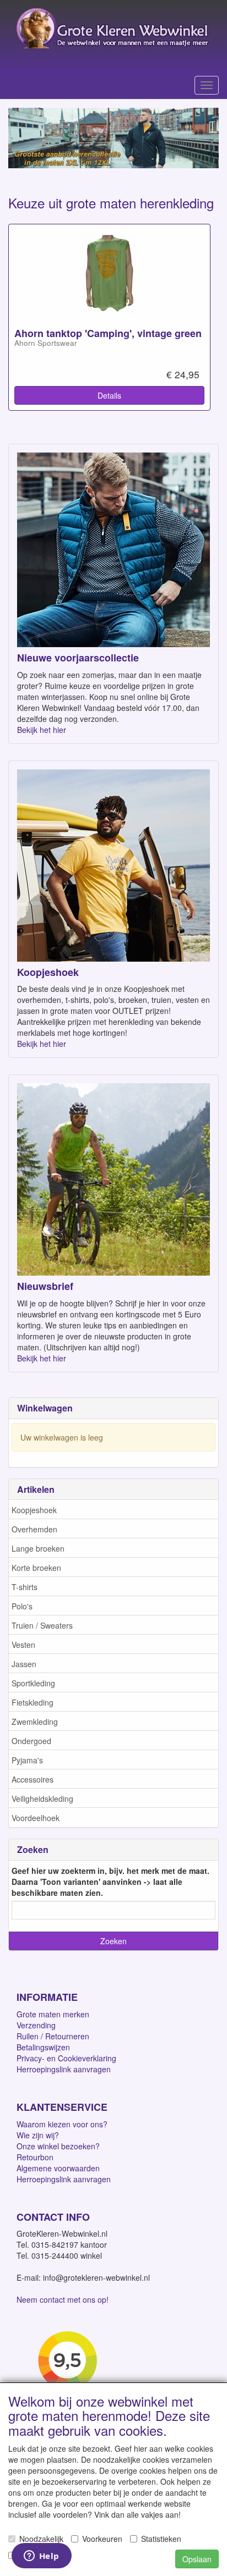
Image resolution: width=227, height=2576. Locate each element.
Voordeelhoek (36, 1818)
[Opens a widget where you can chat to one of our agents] (41, 2557)
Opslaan (197, 2559)
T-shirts (25, 1587)
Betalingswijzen (43, 2047)
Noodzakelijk (41, 2539)
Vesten (23, 1645)
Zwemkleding (35, 1722)
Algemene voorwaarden (58, 2168)
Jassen (24, 1664)
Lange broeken (38, 1548)
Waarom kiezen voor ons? (62, 2124)
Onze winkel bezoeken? (58, 2146)
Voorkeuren (102, 2539)
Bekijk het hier (42, 730)
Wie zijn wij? (38, 2135)
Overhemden (34, 1529)
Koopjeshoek (34, 1510)
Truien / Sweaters (42, 1625)
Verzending (36, 2025)
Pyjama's (27, 1760)
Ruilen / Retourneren (53, 2036)
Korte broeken (36, 1568)
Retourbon (35, 2157)
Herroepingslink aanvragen (64, 2069)
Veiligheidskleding (42, 1799)
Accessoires (33, 1779)
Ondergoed (31, 1741)
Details (109, 395)
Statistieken (161, 2539)
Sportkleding (33, 1683)
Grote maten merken (53, 2014)
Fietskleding (33, 1702)
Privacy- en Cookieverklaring (66, 2058)
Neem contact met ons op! (63, 2299)
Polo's (22, 1606)
